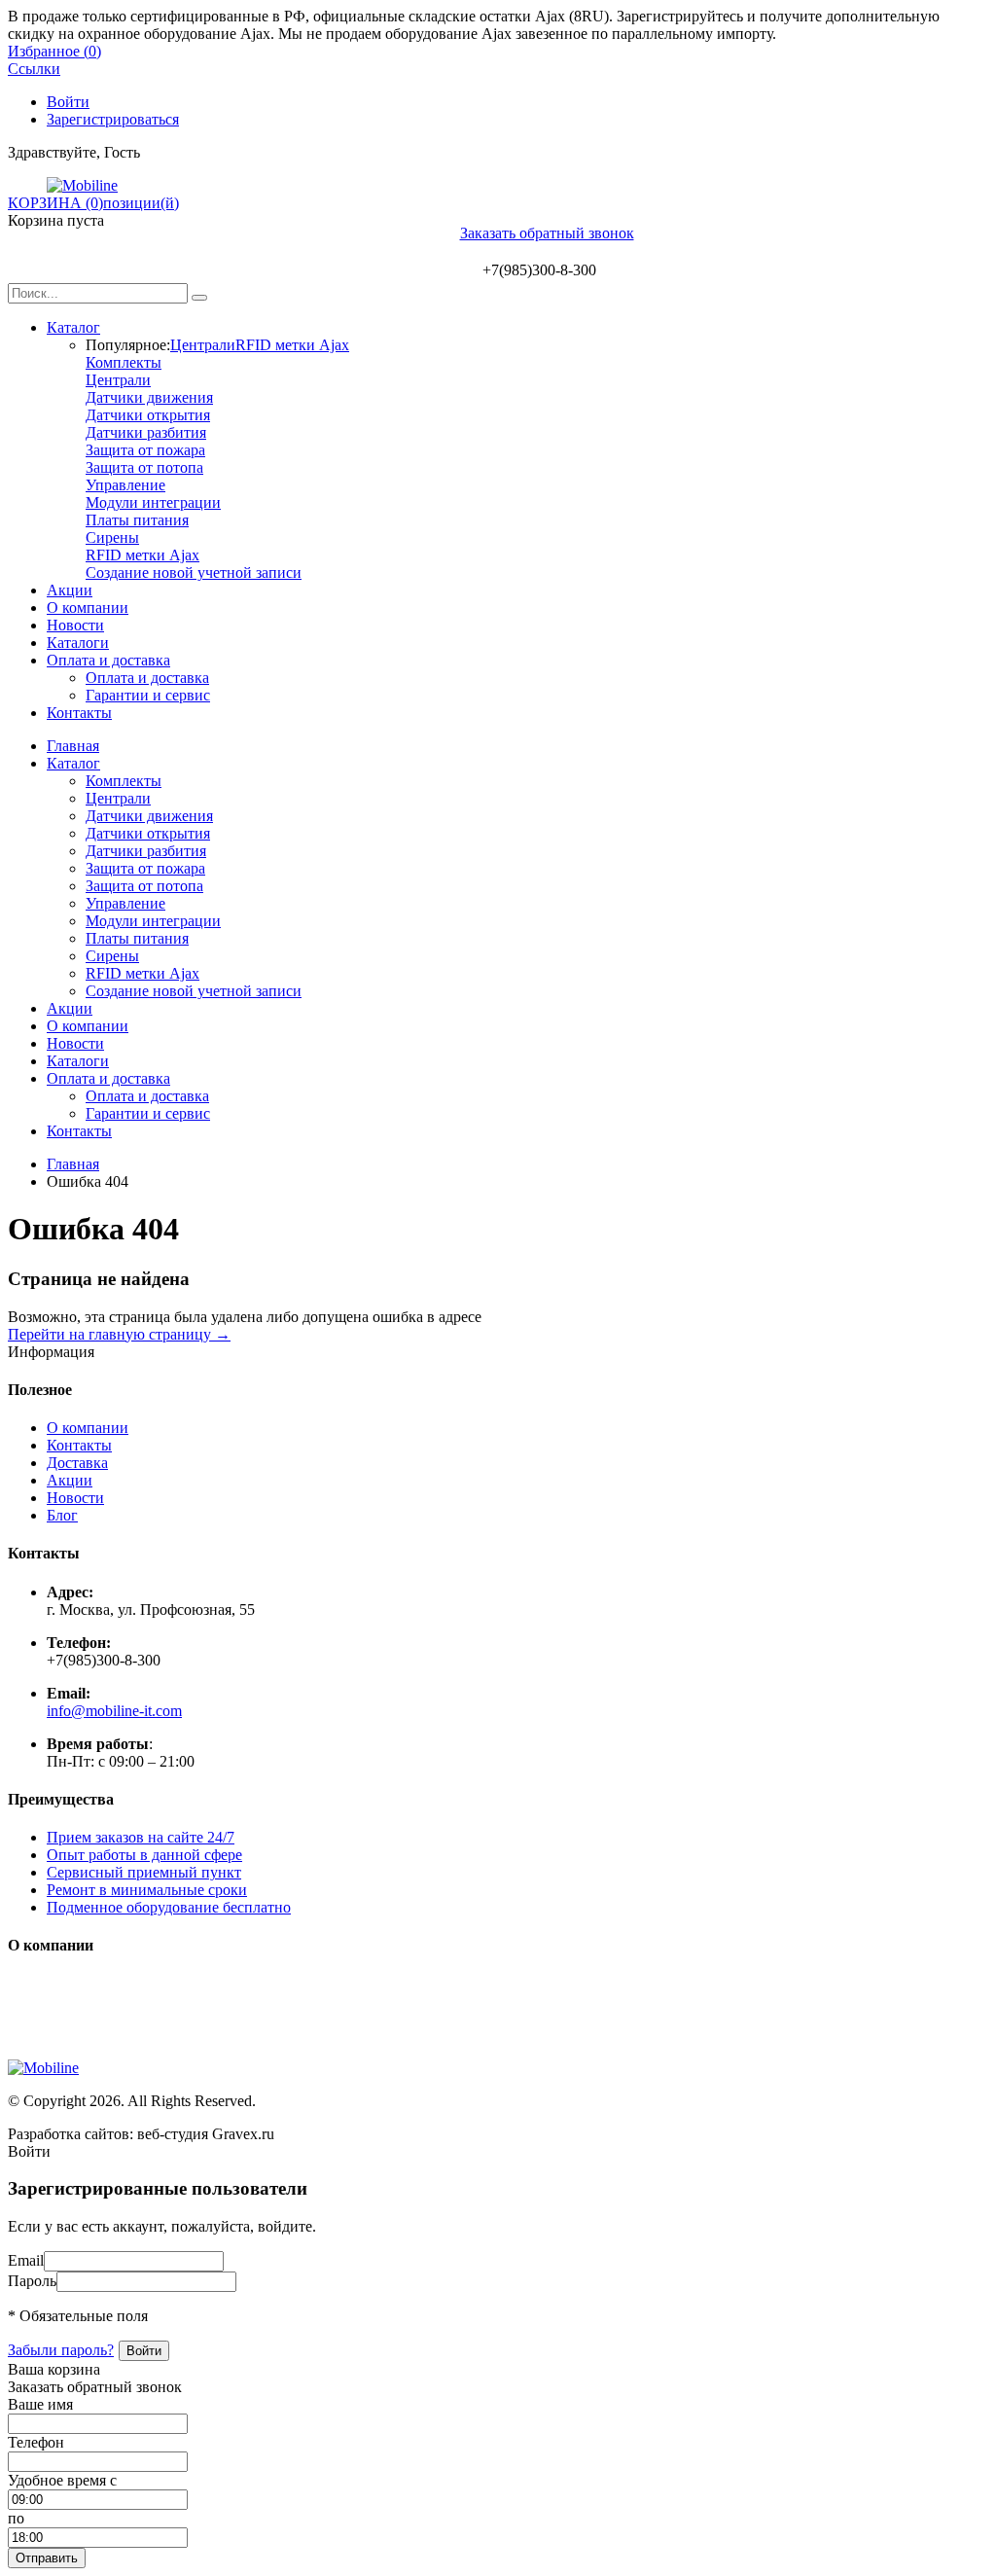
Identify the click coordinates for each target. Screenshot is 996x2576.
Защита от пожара (145, 450)
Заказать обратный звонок (547, 233)
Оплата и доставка (108, 660)
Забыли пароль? (61, 2350)
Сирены (112, 537)
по (16, 2518)
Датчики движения (149, 397)
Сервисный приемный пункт (144, 1872)
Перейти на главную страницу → (119, 1334)
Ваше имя (40, 2404)
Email (26, 2260)
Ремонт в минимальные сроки (147, 1890)
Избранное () (54, 51)
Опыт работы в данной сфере (144, 1855)
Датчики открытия (148, 415)
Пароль (32, 2281)
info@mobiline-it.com (114, 1711)
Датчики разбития (146, 432)
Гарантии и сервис (148, 695)
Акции (70, 590)
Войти (68, 102)
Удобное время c (62, 2480)
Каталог (73, 327)
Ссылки (34, 69)
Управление (125, 485)
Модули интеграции (153, 502)
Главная (73, 746)
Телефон (36, 2442)
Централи (203, 345)
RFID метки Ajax (292, 345)
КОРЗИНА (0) (55, 203)
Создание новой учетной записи (194, 572)
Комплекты (124, 362)
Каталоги (78, 643)
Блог (62, 1515)
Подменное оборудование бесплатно (169, 1907)
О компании (88, 608)
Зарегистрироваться (113, 119)
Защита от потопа (144, 467)
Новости (75, 625)
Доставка (77, 1463)
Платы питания (137, 520)
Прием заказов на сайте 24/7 (141, 1837)
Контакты (79, 713)
